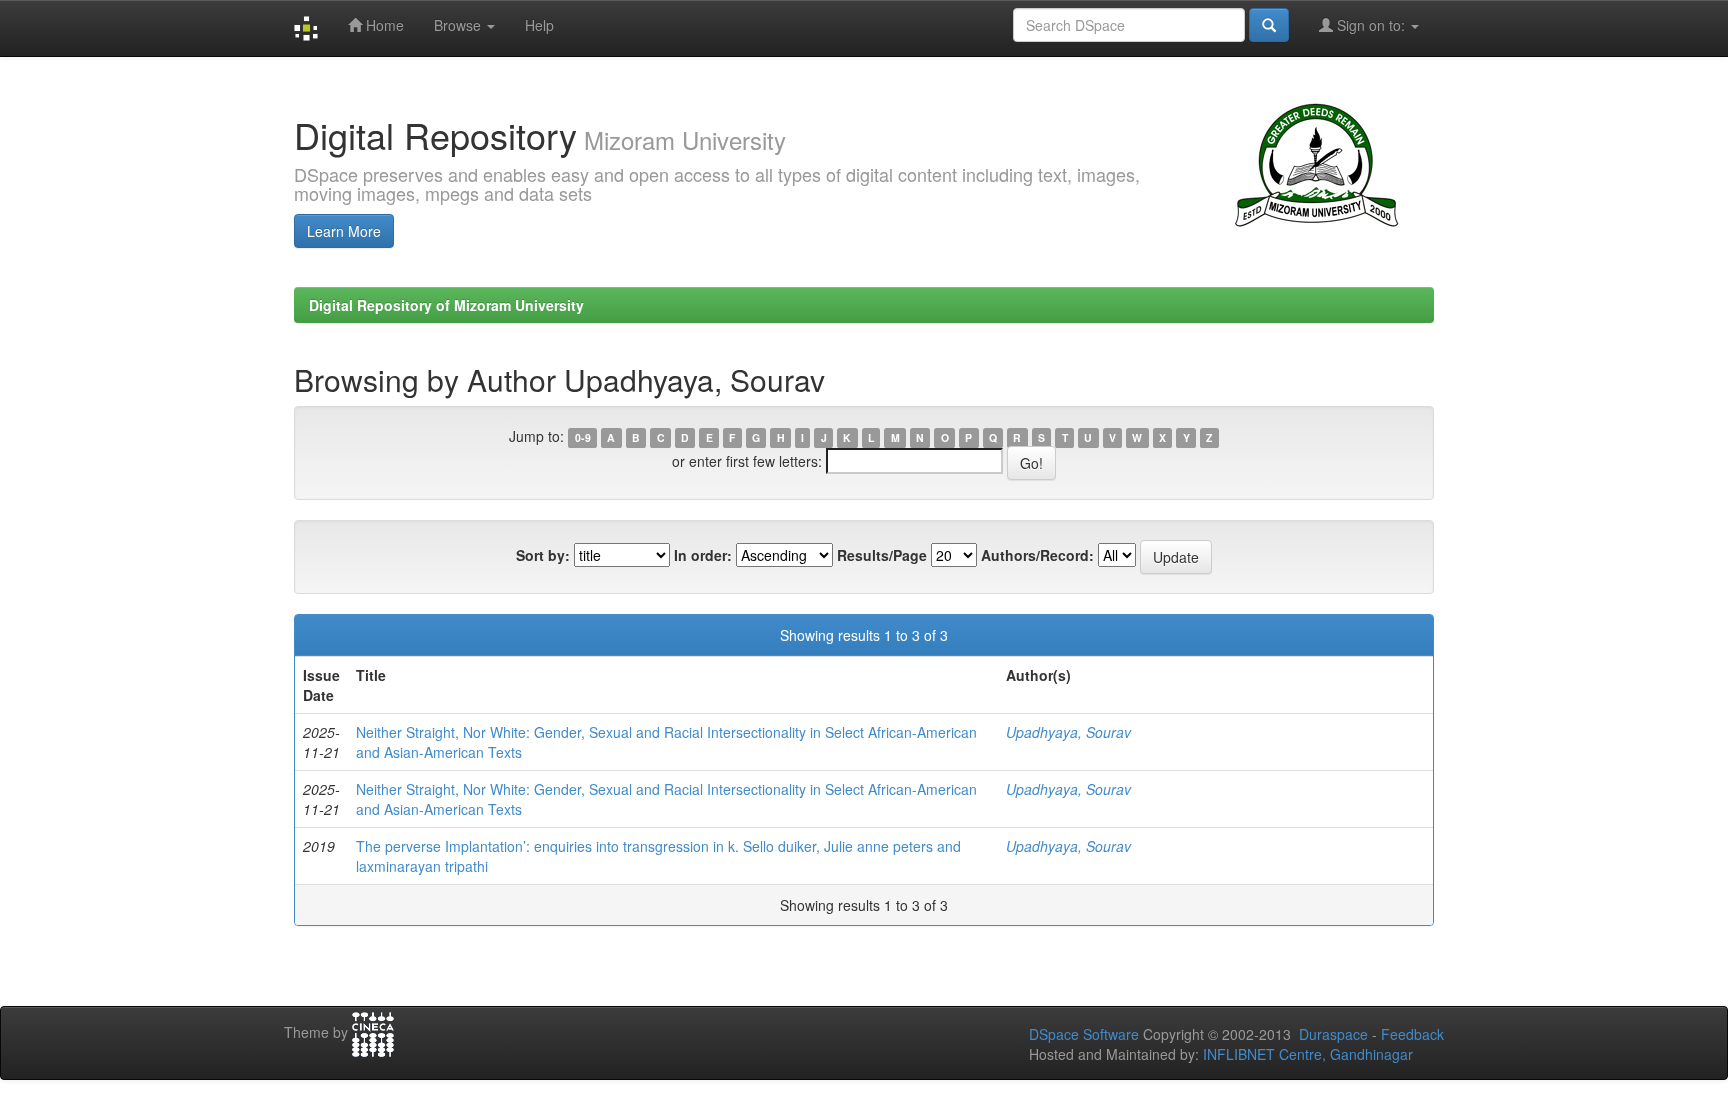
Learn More (344, 231)
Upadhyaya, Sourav (1068, 732)
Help (539, 25)
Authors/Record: (1037, 555)
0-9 (583, 437)
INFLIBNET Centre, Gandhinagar (1306, 1054)
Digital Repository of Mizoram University (446, 305)
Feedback (1412, 1034)
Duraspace (1333, 1034)
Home (383, 25)
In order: (703, 555)
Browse (459, 25)
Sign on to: (1371, 25)
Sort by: (543, 555)
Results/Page (882, 555)
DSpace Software (1084, 1034)
